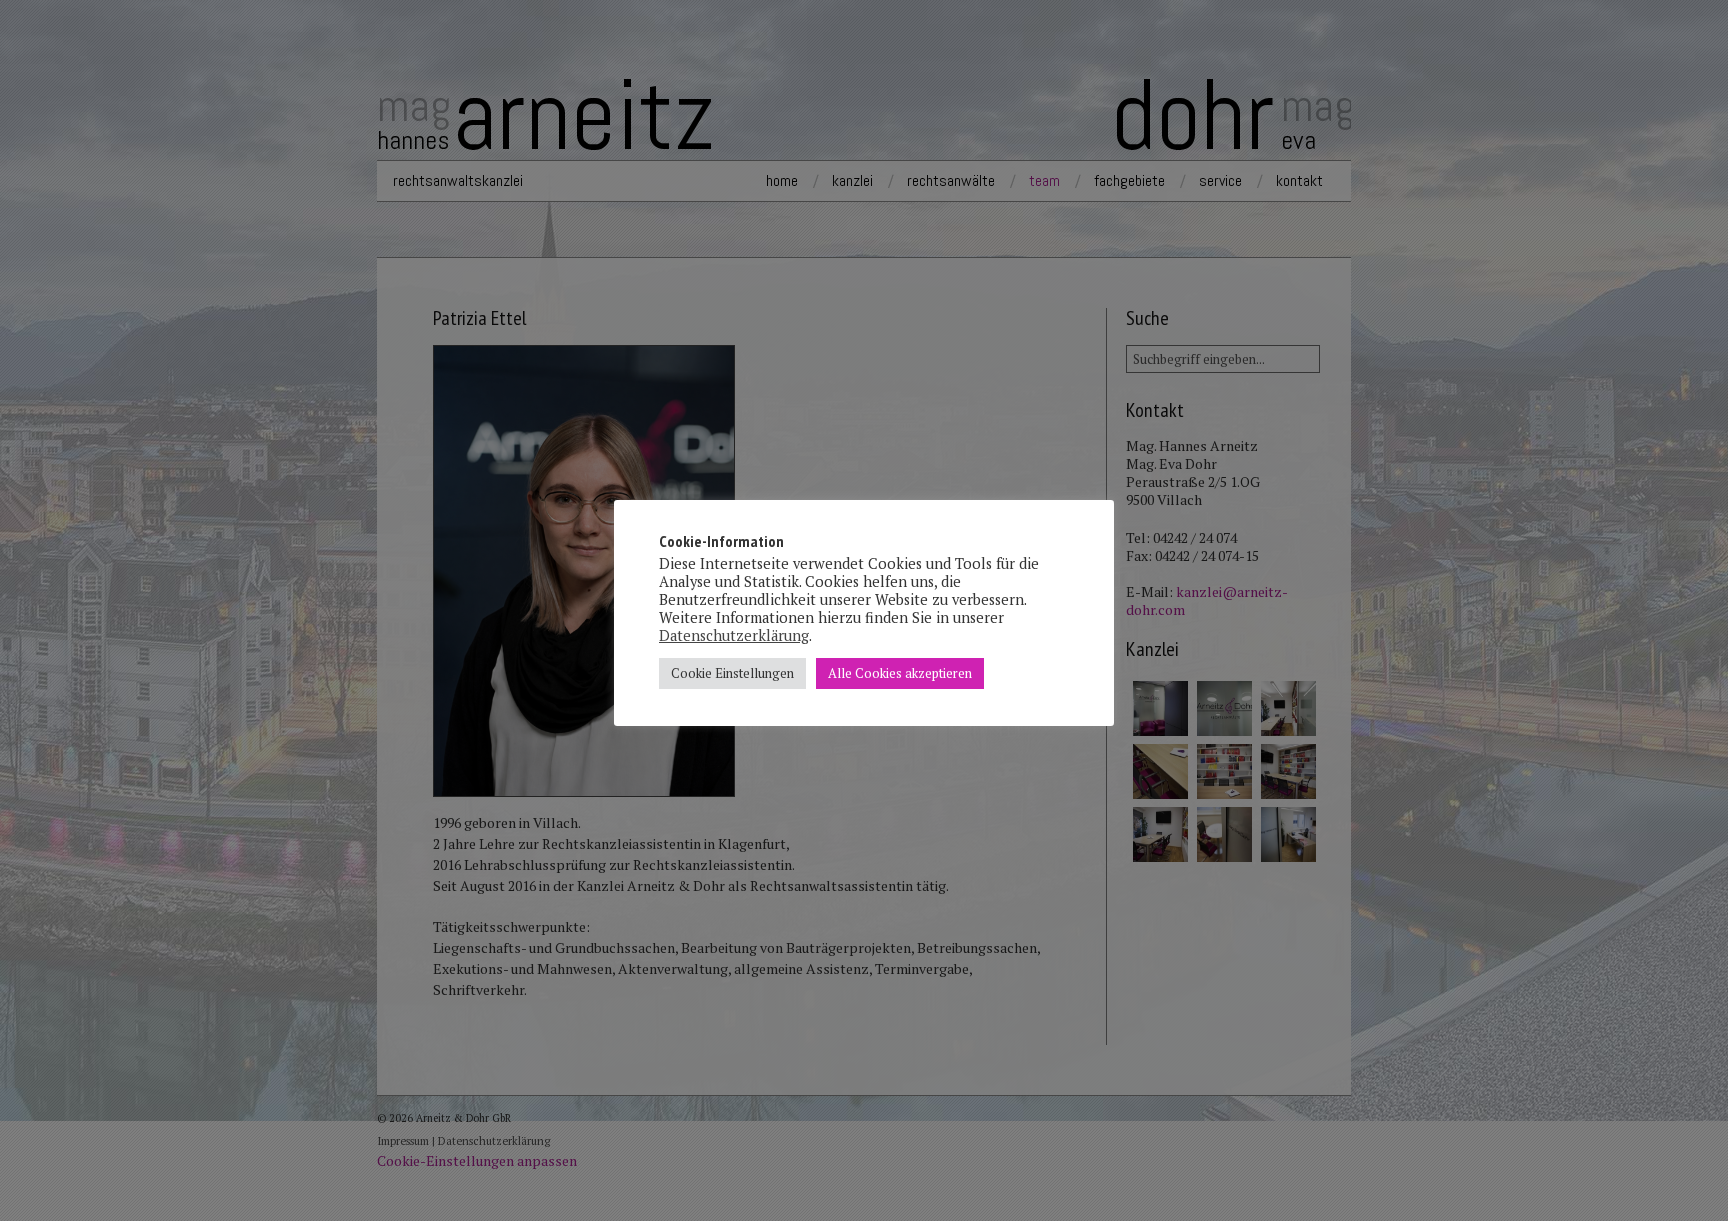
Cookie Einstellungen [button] (732, 673)
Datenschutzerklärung (734, 635)
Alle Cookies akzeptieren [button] (900, 673)
